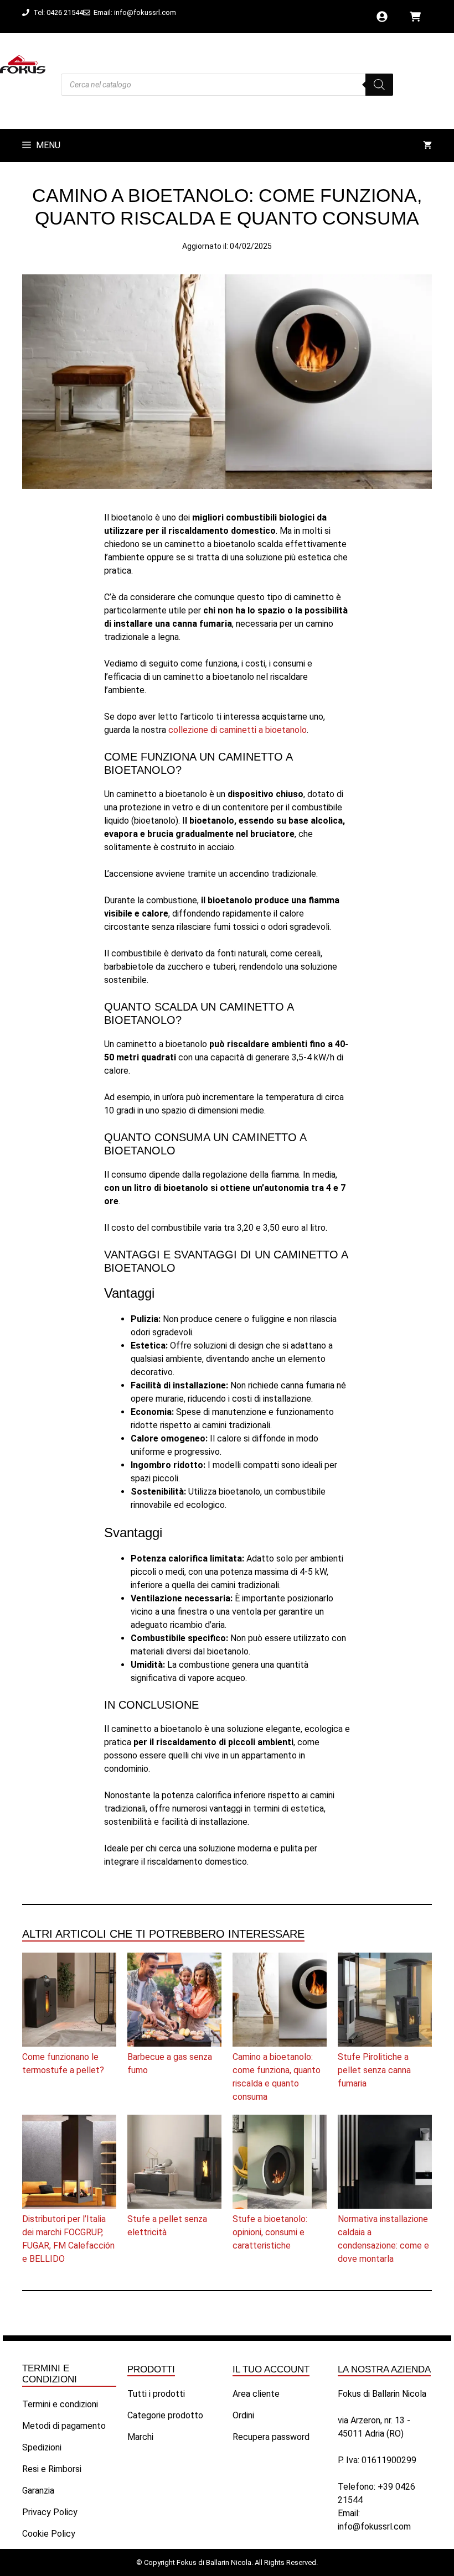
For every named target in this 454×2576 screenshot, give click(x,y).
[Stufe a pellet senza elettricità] (174, 2164)
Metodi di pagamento (64, 2426)
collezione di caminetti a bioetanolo (238, 730)
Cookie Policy (49, 2534)
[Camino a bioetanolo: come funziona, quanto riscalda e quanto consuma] (280, 2002)
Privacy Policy (50, 2512)
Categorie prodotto (165, 2415)
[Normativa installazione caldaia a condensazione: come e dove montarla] (385, 2164)
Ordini (243, 2415)
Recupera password (271, 2437)
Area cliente (256, 2394)
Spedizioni (42, 2447)
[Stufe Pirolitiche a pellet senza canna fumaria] (385, 2002)
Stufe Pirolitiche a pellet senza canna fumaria (374, 2070)
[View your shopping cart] (427, 145)
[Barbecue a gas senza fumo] (174, 2002)
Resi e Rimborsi (52, 2469)
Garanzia (38, 2491)
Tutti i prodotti (156, 2394)
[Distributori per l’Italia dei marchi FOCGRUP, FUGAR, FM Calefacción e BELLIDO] (69, 2164)
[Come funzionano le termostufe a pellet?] (69, 2002)
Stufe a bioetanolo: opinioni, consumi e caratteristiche (270, 2232)
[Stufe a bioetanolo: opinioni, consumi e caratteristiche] (280, 2164)
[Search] (379, 85)
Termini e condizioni (60, 2404)
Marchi (140, 2437)
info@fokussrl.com (374, 2526)
